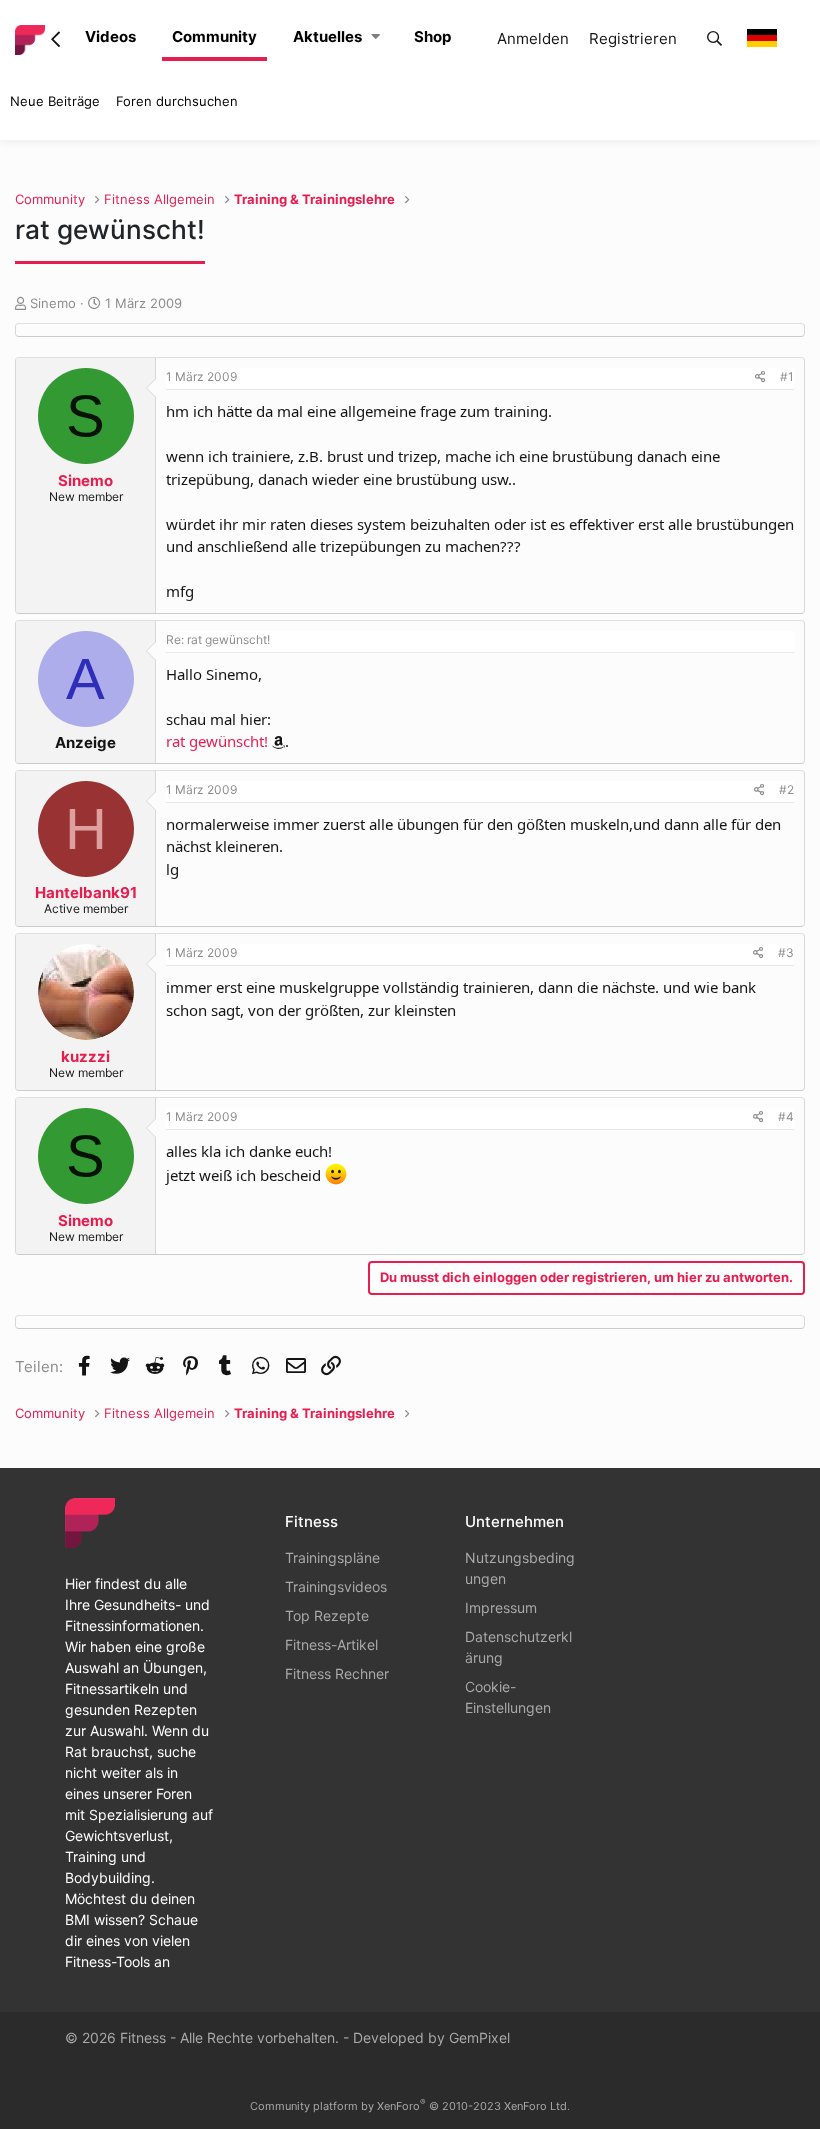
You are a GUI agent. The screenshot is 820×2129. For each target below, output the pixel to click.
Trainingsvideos (336, 1586)
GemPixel (479, 2037)
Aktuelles (327, 36)
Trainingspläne (332, 1557)
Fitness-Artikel (331, 1644)
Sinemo (53, 303)
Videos (110, 36)
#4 (786, 1116)
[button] (375, 37)
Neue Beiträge (55, 101)
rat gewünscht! (217, 741)
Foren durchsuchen (177, 101)
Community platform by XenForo (410, 2106)
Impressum (501, 1607)
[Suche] (714, 39)
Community (214, 36)
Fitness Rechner (337, 1673)
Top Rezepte (327, 1615)
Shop (432, 36)
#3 (786, 952)
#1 (787, 376)
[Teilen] (760, 377)
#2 (786, 789)
